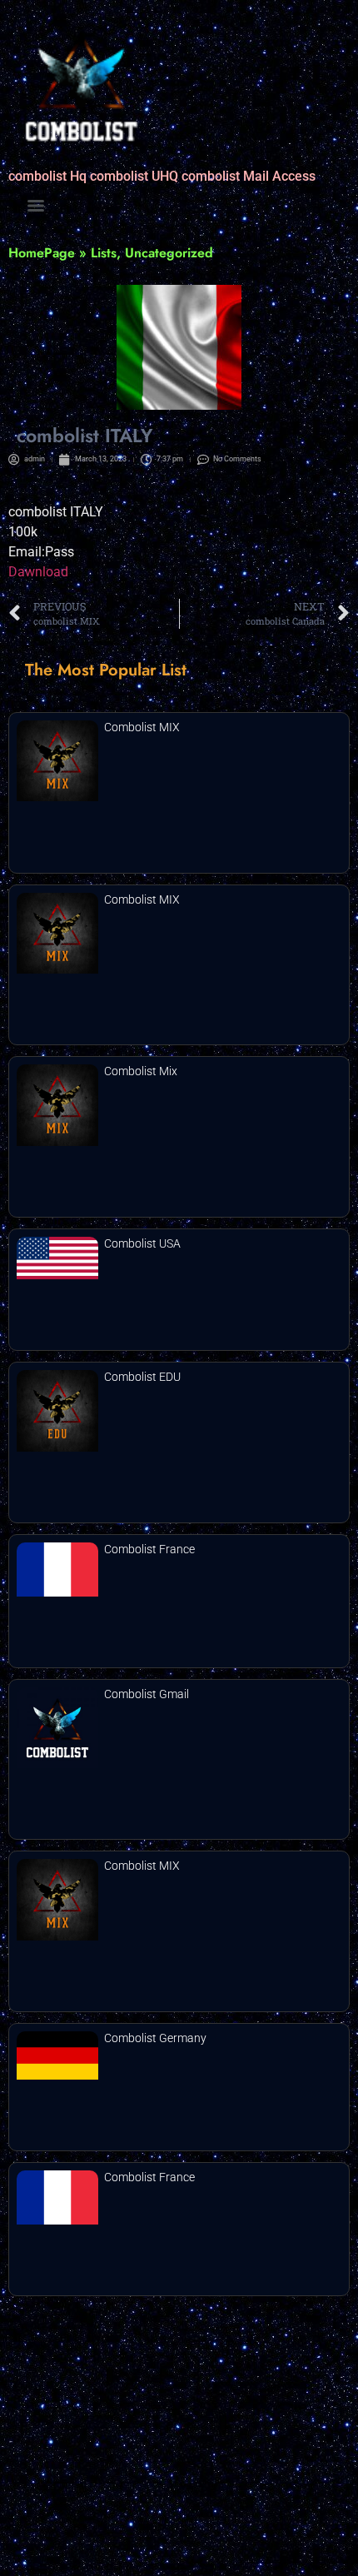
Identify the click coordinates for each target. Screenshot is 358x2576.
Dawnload (38, 572)
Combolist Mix (141, 1071)
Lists (104, 253)
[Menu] (36, 206)
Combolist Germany (155, 2038)
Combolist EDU (142, 1377)
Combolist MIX (142, 727)
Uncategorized (169, 253)
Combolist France (149, 1549)
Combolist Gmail (147, 1694)
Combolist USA (142, 1243)
